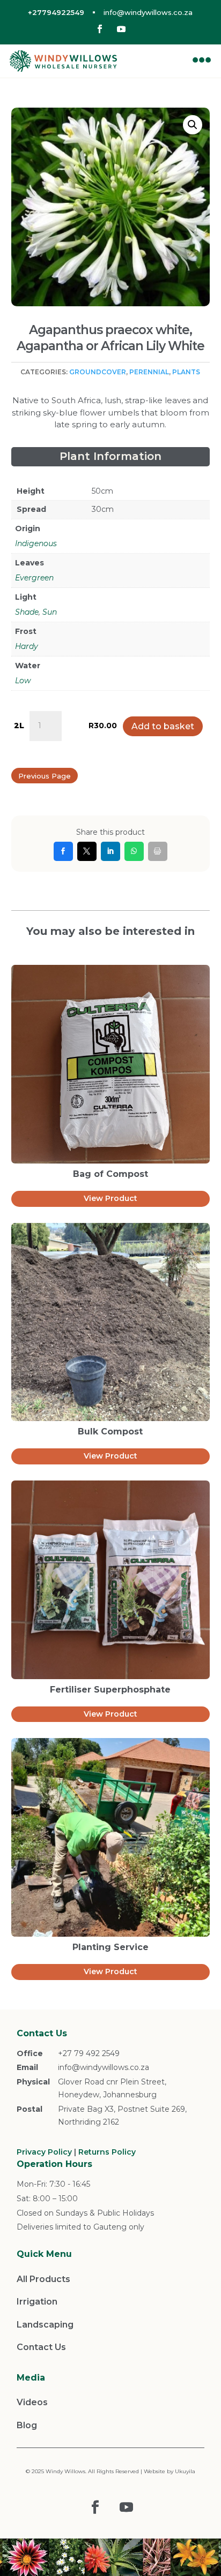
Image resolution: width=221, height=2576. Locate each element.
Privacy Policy (44, 2152)
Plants (186, 372)
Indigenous (36, 543)
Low (23, 681)
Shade (27, 612)
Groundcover (98, 372)
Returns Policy (107, 2152)
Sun (50, 612)
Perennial (149, 372)
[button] (193, 125)
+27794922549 (56, 12)
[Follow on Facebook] (100, 29)
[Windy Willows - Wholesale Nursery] (63, 61)
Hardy (27, 646)
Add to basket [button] (163, 726)
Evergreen (34, 578)
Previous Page (45, 776)
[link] (63, 851)
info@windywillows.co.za (148, 12)
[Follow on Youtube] (121, 29)
